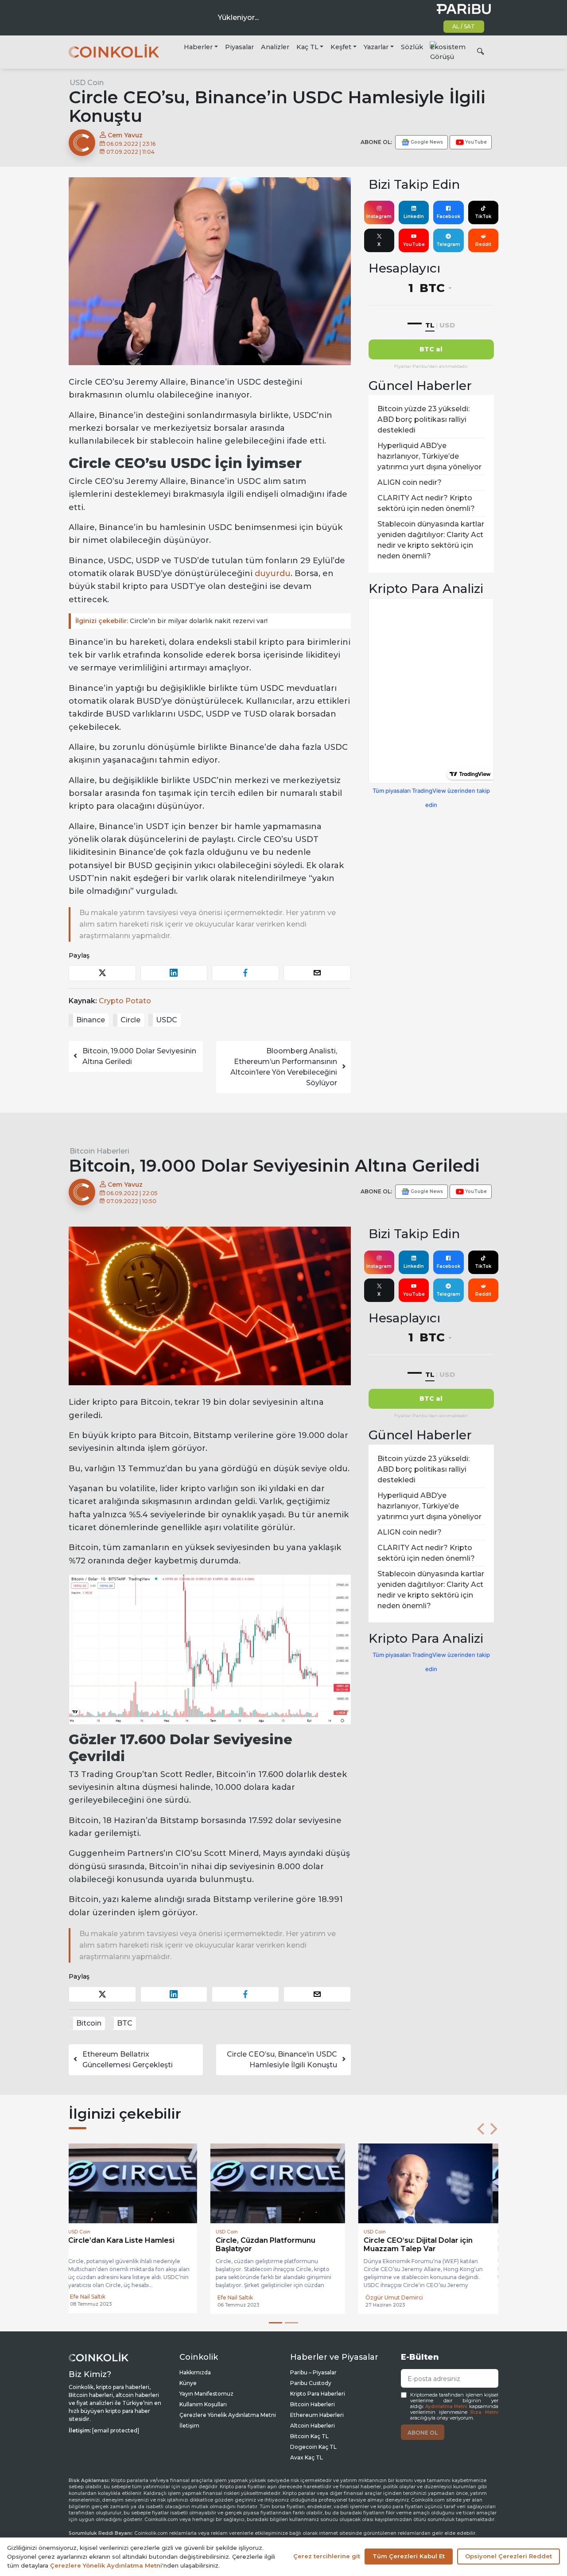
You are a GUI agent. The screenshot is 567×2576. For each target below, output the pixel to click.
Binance (91, 1020)
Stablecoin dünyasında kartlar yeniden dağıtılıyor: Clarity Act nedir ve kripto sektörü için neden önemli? (431, 540)
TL (430, 325)
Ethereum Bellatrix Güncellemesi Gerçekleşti (128, 2060)
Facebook (449, 216)
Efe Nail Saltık (93, 2297)
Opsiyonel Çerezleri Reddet (509, 2556)
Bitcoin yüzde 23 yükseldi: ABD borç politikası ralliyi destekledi (423, 419)
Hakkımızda (195, 2372)
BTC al (431, 349)
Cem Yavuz (124, 135)
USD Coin (87, 83)
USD (447, 325)
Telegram (448, 244)
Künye (188, 2383)
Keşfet (341, 47)
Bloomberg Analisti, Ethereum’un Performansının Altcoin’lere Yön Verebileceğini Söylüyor (284, 1067)
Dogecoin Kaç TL (313, 2447)
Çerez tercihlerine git (327, 2556)
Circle (130, 1020)
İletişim (189, 2426)
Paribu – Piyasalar (313, 2372)
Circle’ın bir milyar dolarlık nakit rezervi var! (171, 621)
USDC (167, 1020)
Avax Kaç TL (307, 2457)
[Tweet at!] (102, 973)
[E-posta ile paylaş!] (317, 973)
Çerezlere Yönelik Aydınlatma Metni (228, 2415)
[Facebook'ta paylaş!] (245, 973)
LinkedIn (414, 216)
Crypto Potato (125, 1001)
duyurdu (273, 573)
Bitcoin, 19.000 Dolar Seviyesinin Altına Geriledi (139, 1056)
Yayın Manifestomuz (206, 2394)
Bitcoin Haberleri (99, 1151)
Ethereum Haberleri (317, 2415)
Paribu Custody (311, 2383)
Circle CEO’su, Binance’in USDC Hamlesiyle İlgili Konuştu (282, 2060)
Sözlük (412, 47)
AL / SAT (464, 26)
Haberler (198, 47)
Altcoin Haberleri (313, 2426)
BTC (125, 2023)
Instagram (379, 216)
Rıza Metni (484, 2412)
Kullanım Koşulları (203, 2404)
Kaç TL (307, 47)
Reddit (483, 244)
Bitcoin (89, 2023)
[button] (481, 2129)
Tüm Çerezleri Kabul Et (409, 2556)
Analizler (275, 47)
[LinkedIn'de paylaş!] (174, 973)
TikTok (483, 216)
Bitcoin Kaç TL (309, 2436)
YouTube (414, 244)
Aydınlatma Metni (447, 2406)
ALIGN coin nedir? (410, 482)
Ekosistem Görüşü (448, 52)
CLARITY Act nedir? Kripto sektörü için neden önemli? (426, 503)
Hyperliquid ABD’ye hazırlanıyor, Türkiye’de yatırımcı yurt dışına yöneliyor (429, 456)
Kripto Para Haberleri (318, 2394)
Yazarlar (376, 47)
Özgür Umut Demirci (252, 2297)
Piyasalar (239, 47)
